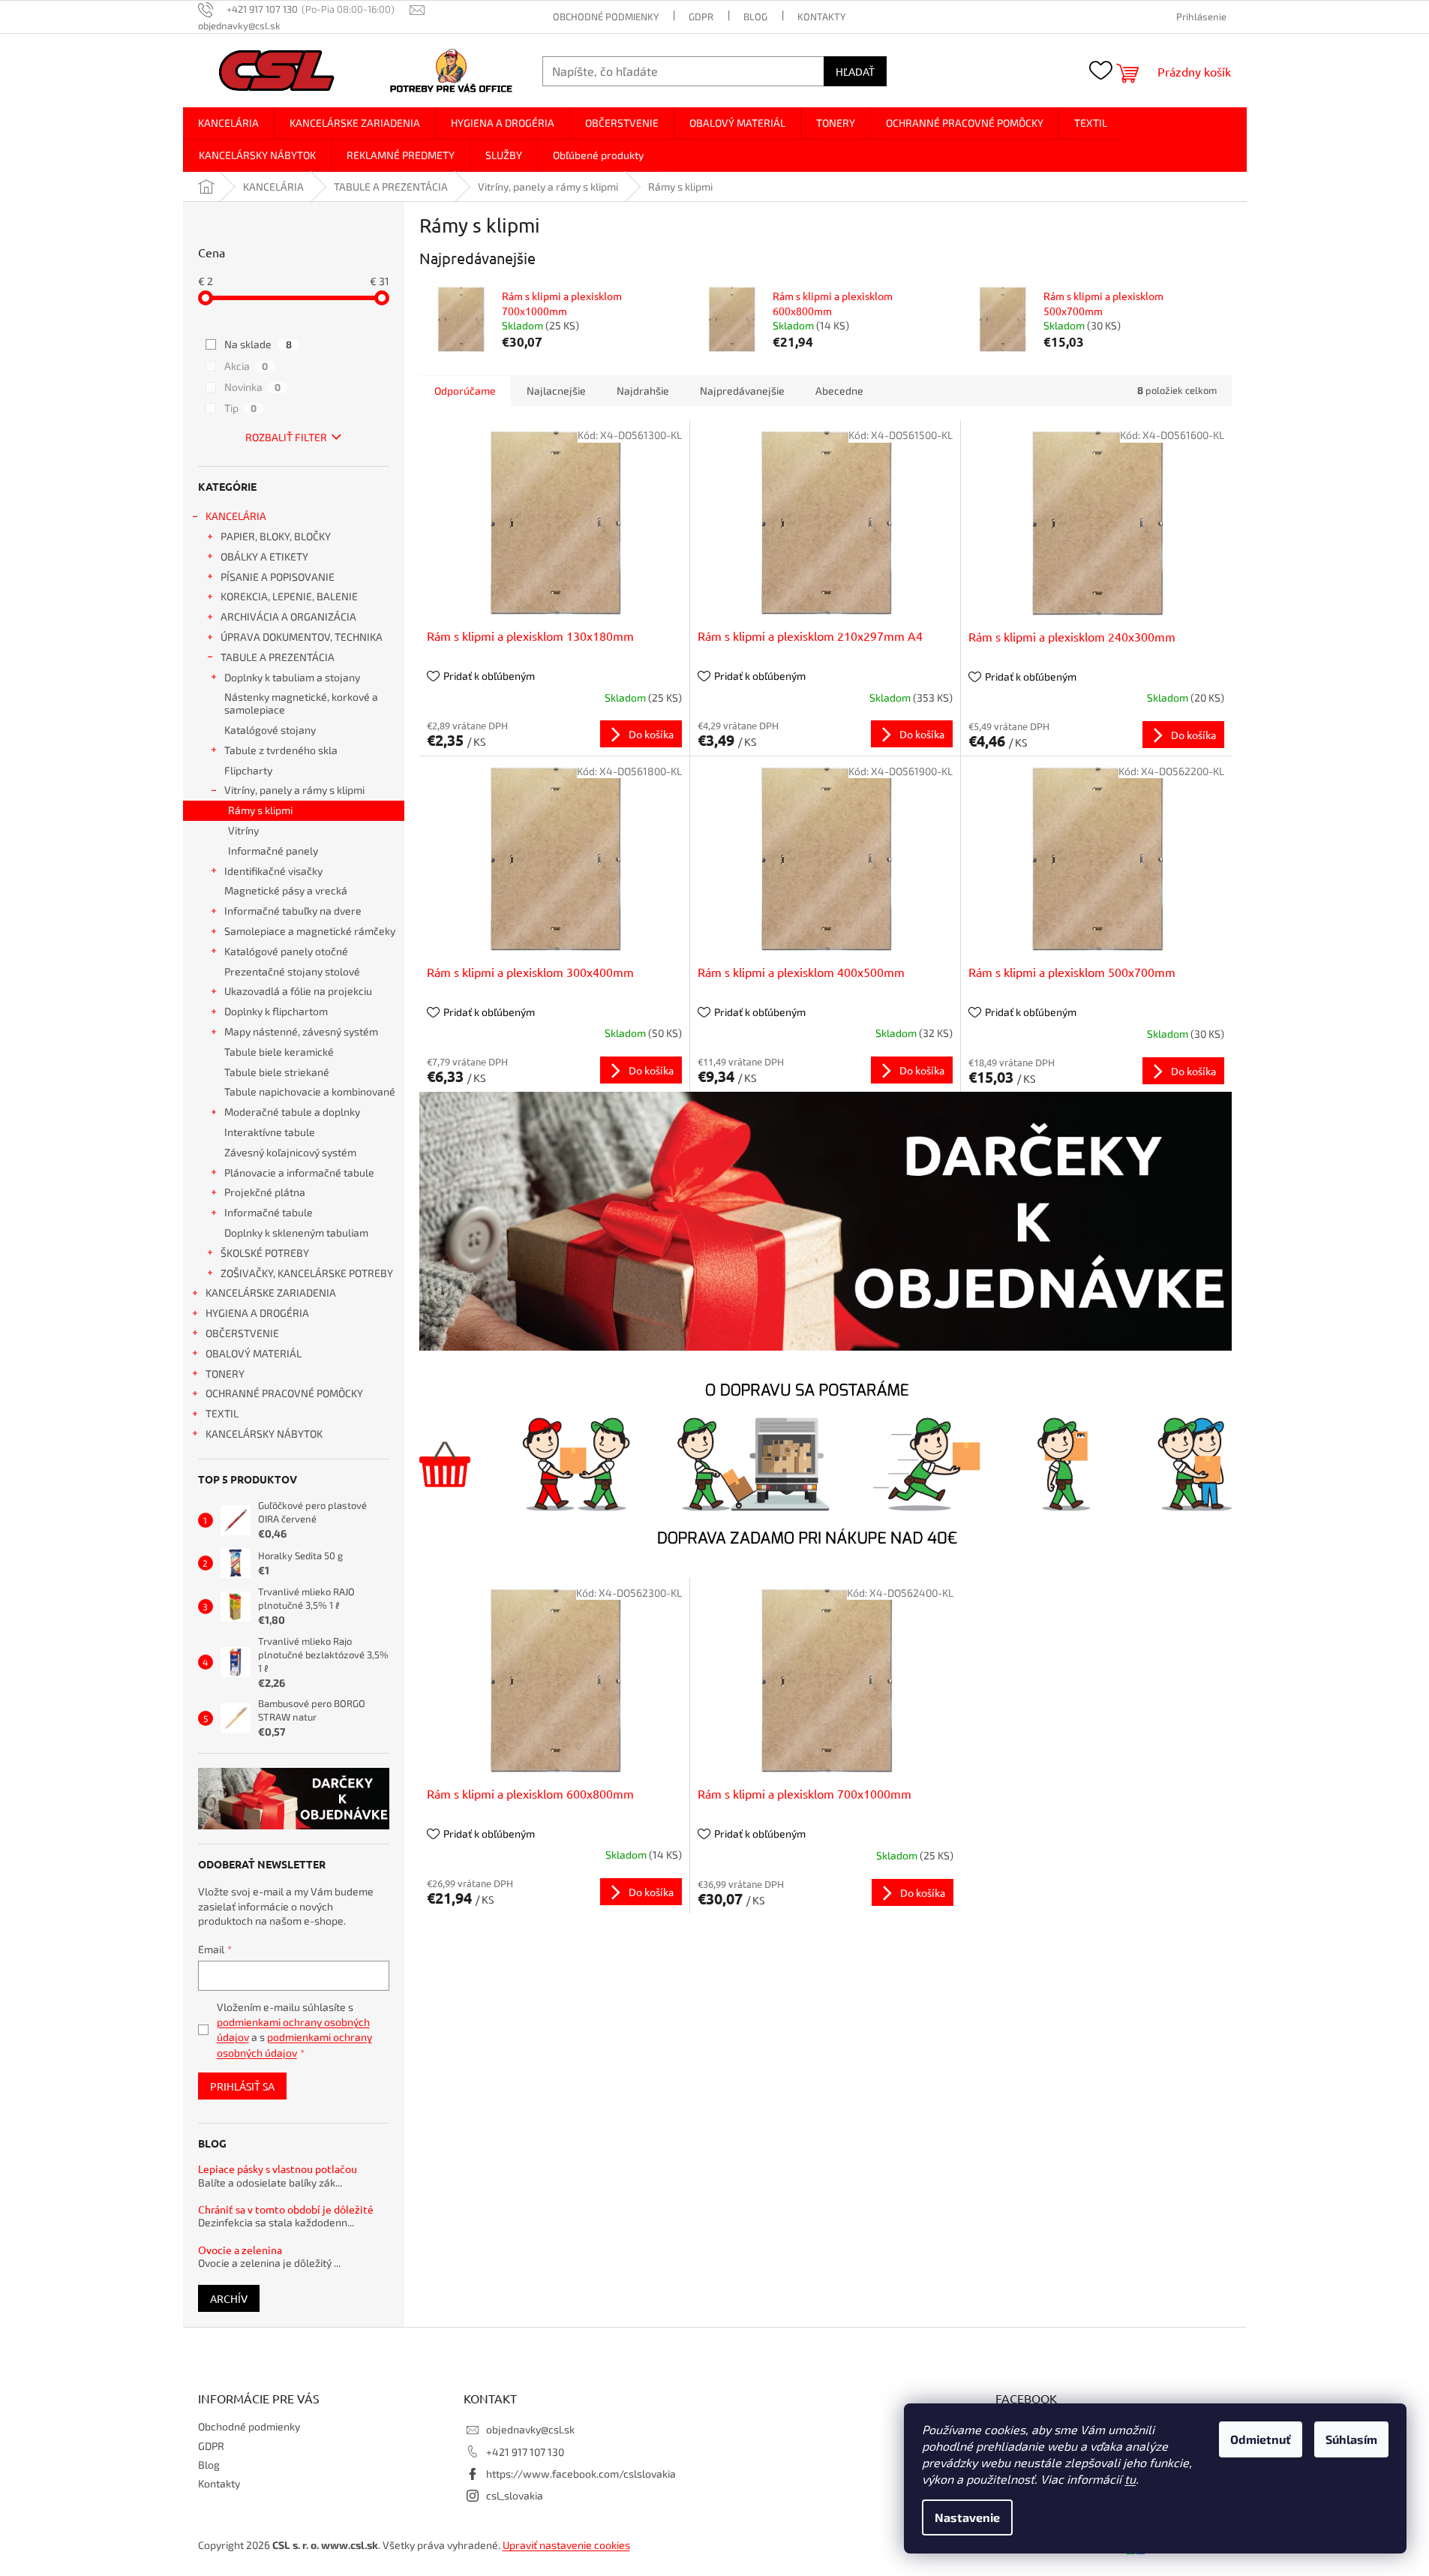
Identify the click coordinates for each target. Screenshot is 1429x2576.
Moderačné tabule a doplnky (292, 1112)
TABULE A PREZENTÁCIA (278, 657)
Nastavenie (967, 2517)
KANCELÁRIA (236, 516)
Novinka (252, 387)
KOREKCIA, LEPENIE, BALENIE (289, 596)
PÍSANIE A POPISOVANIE (278, 577)
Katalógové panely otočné (286, 951)
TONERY (225, 1374)
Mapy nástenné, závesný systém (301, 1031)
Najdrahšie (643, 391)
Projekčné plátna (265, 1192)
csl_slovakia (515, 2495)
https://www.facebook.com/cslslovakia (581, 2474)
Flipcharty (248, 770)
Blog (755, 17)
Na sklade (258, 344)
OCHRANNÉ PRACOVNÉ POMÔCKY (284, 1393)
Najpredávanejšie (742, 391)
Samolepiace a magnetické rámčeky (310, 931)
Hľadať (855, 71)
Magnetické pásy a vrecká (286, 890)
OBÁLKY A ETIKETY (264, 556)
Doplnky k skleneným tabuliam (296, 1232)
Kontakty (821, 17)
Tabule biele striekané (277, 1072)
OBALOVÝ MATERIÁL (254, 1353)
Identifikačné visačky (273, 871)
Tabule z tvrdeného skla (281, 750)
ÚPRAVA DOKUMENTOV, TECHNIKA (302, 637)
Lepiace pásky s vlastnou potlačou (278, 2169)
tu (1130, 2479)
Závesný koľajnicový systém (290, 1152)
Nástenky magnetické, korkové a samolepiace (301, 703)
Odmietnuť (1261, 2439)
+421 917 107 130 (525, 2452)
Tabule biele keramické (279, 1052)
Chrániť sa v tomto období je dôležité (286, 2209)
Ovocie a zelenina (240, 2250)
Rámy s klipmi (260, 810)
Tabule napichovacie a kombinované (310, 1091)
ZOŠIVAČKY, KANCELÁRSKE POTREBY (307, 1273)
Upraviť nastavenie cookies (566, 2545)
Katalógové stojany (270, 730)
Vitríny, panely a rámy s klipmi (294, 790)
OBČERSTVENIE (242, 1333)
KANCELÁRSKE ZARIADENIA (271, 1293)
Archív (229, 2298)
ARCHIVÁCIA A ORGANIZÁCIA (288, 616)
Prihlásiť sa (242, 2086)
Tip (240, 408)
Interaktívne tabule (270, 1132)
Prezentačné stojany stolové (292, 971)
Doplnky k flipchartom (276, 1011)
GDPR (701, 17)
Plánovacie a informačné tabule (299, 1172)
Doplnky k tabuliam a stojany (292, 677)
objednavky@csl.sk (530, 2429)
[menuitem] (228, 123)
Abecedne (839, 391)
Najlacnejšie (556, 391)
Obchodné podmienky (606, 17)
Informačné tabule (269, 1212)
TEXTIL (222, 1413)
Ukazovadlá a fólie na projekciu (298, 991)
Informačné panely (273, 851)
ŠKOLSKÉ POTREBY (265, 1253)
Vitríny (243, 830)
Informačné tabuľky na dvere (293, 911)
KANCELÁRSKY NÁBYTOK (264, 1434)
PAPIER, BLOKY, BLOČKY (276, 536)
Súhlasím (1351, 2439)
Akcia (246, 366)
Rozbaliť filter (286, 437)
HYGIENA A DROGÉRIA (257, 1313)
